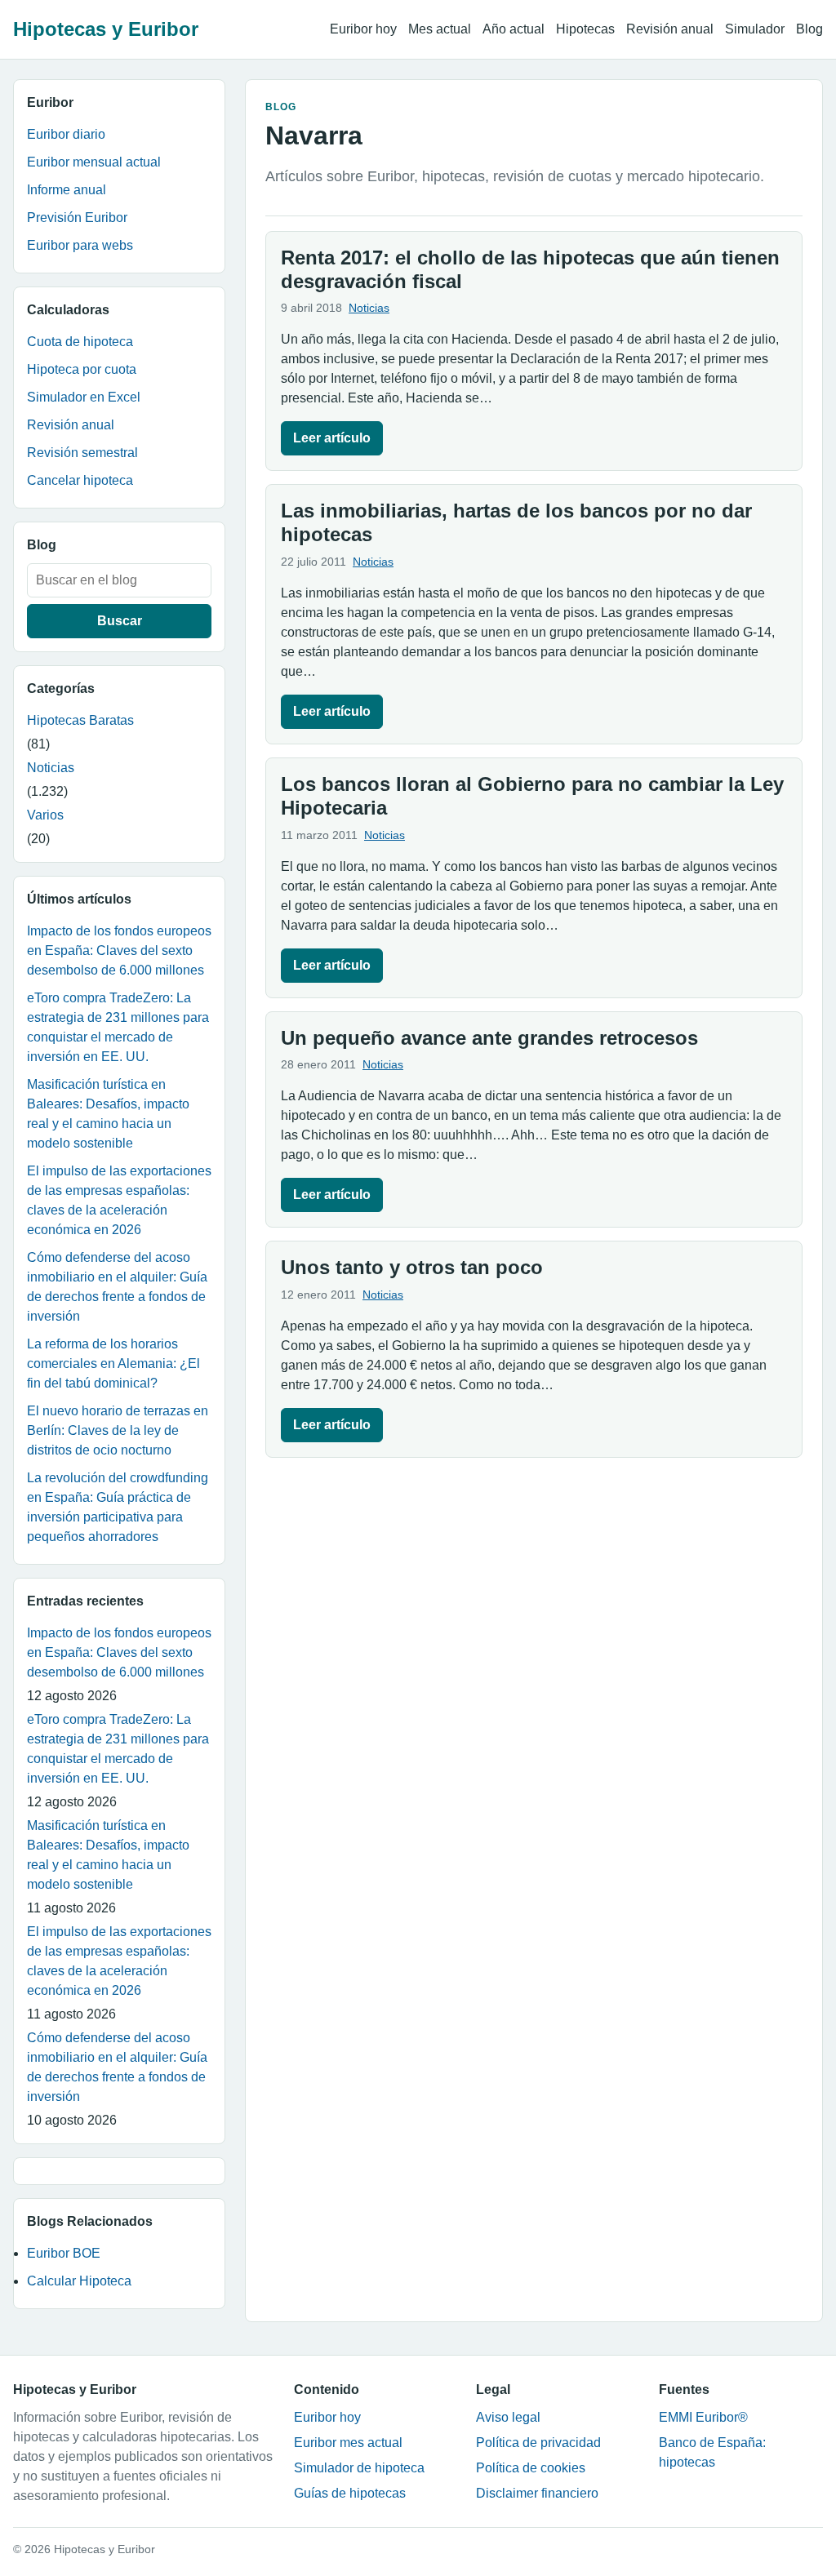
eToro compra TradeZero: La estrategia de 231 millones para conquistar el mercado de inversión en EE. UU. (118, 1027)
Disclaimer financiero (537, 2493)
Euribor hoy (363, 29)
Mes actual (440, 29)
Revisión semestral (82, 453)
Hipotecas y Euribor (106, 29)
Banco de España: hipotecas (712, 2452)
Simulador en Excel (84, 397)
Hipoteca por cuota (82, 369)
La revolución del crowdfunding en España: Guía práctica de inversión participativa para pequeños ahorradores (118, 1507)
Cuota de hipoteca (80, 342)
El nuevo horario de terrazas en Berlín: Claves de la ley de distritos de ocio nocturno (118, 1430)
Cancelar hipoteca (80, 480)
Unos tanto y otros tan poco (412, 1267)
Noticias (51, 768)
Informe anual (67, 190)
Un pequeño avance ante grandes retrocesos (489, 1038)
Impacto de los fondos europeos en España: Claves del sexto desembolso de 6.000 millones (119, 950)
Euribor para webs (80, 245)
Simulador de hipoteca (359, 2468)
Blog (809, 29)
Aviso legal (508, 2417)
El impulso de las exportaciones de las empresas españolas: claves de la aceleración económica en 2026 (119, 1200)
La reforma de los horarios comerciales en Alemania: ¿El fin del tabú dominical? (113, 1364)
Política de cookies (531, 2468)
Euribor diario (66, 134)
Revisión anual (670, 29)
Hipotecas (585, 29)
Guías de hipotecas (350, 2493)
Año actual (514, 29)
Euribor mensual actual (94, 162)
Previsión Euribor (77, 218)
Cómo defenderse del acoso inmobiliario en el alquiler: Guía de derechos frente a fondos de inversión (117, 1287)
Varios (45, 815)
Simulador (755, 29)
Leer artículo (332, 438)
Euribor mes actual (348, 2443)
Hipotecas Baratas (80, 720)
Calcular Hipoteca (79, 2281)
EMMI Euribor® (703, 2417)
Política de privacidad (538, 2443)
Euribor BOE (64, 2253)
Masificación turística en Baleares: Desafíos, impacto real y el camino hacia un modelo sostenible (108, 1114)
